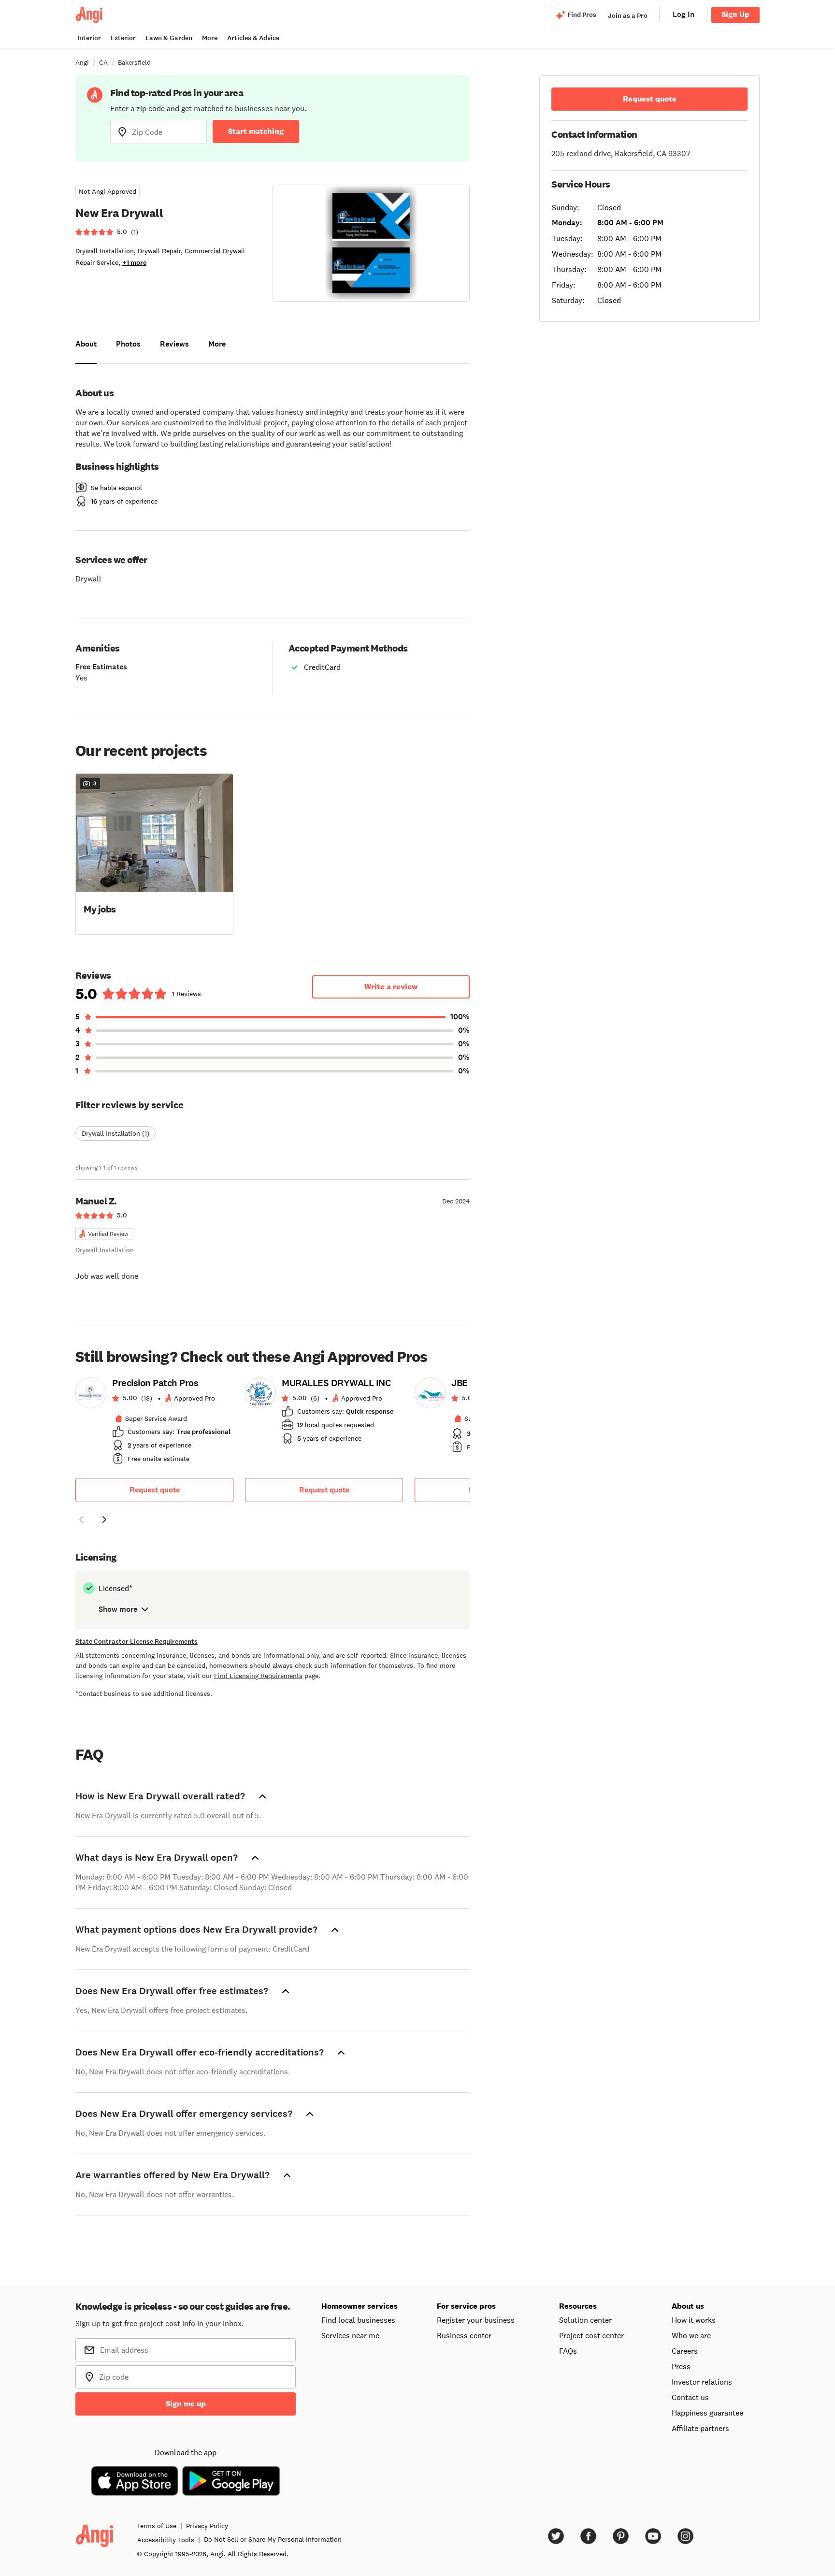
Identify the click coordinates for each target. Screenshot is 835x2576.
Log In (684, 14)
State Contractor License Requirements (137, 1642)
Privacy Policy (207, 2526)
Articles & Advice (253, 38)
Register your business (476, 2320)
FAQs (568, 2351)
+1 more (134, 263)
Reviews (174, 344)
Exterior (123, 38)
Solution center (585, 2320)
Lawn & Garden (169, 38)
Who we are (691, 2335)
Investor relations (702, 2382)
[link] (154, 1424)
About (86, 344)
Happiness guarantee (707, 2413)
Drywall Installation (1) (115, 1133)
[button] (154, 853)
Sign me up (186, 2404)
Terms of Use (157, 2526)
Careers (685, 2351)
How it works (694, 2320)
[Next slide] (104, 1520)
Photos (128, 344)
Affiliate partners (700, 2428)
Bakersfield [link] (134, 62)
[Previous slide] (81, 1520)
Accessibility (166, 2540)
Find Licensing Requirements (258, 1676)
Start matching (256, 131)
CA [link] (103, 62)
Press (681, 2366)
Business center (464, 2335)
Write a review (391, 987)
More (210, 38)
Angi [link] (82, 62)
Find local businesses (358, 2320)
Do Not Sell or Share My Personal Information (273, 2539)
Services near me (350, 2335)
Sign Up (735, 14)
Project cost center (591, 2335)
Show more (118, 1609)
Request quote (155, 1490)
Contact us (690, 2397)
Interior (89, 38)
